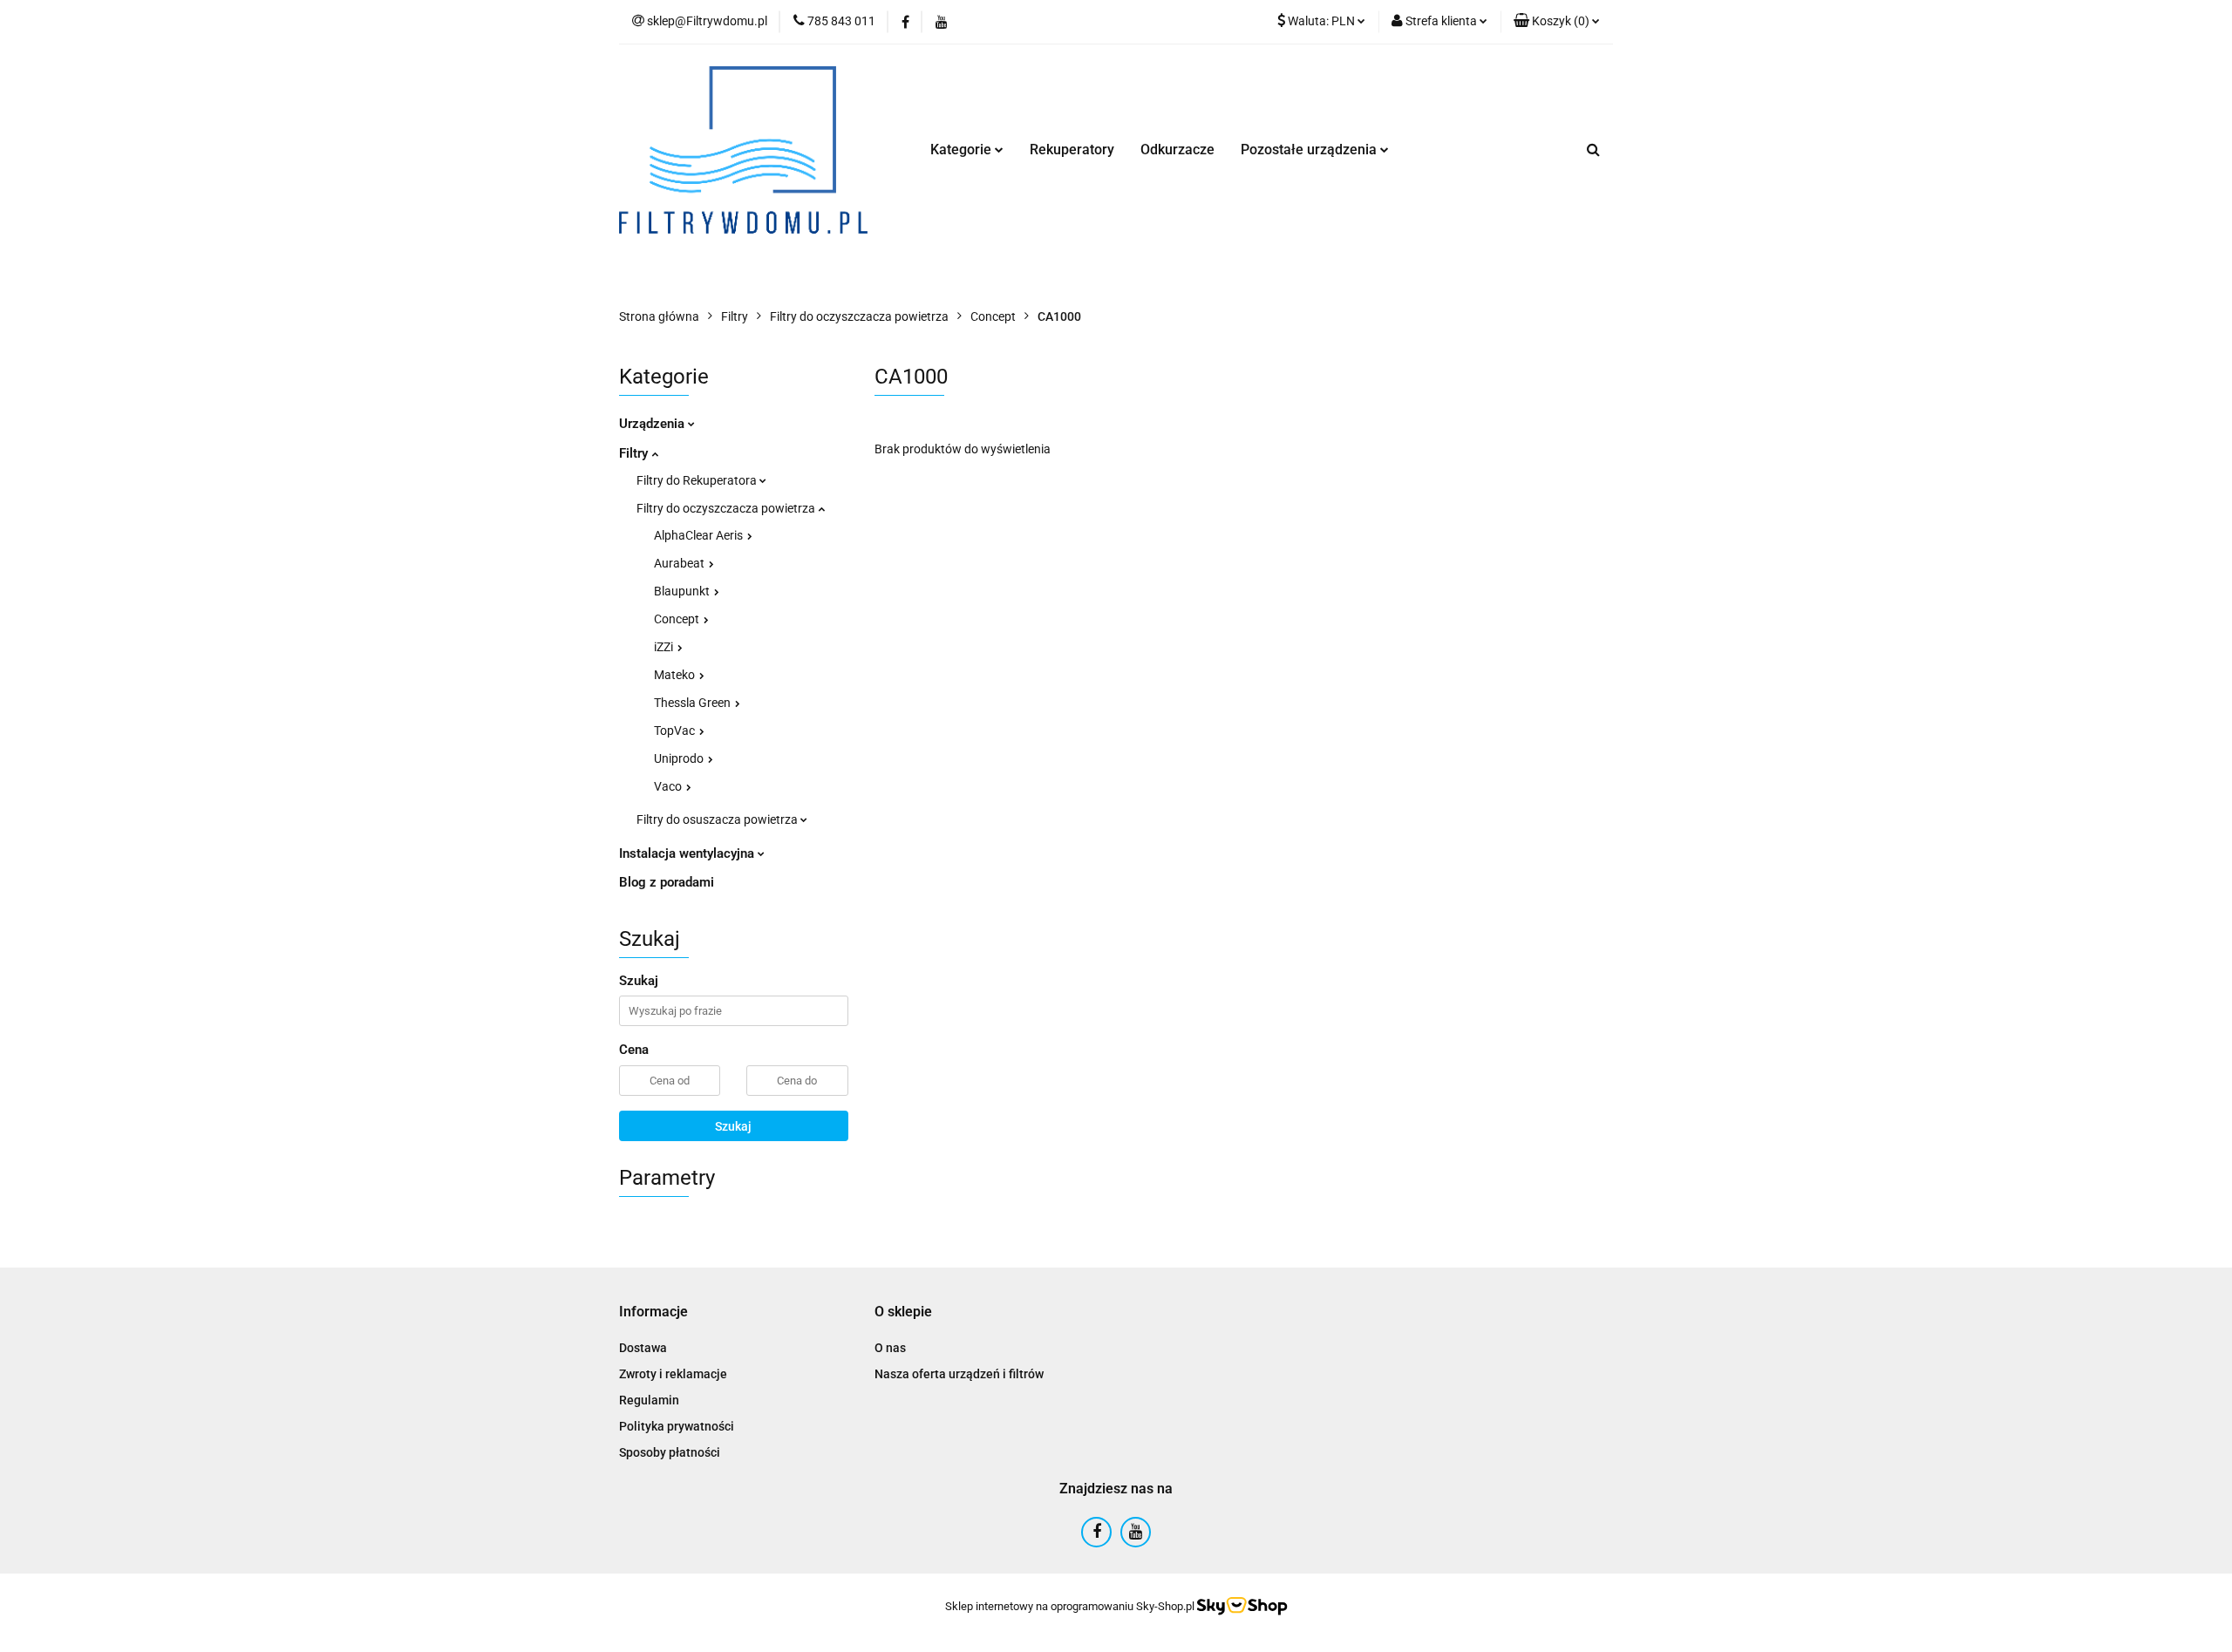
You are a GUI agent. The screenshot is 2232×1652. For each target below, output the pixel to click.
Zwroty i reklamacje (673, 1374)
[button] (1557, 22)
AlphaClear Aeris (700, 535)
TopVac (676, 731)
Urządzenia (653, 424)
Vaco (669, 786)
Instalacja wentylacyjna (688, 853)
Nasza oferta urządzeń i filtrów (959, 1374)
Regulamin (649, 1400)
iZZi (665, 647)
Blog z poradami (667, 882)
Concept (678, 619)
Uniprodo (680, 758)
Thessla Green (694, 703)
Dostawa (643, 1348)
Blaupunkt (683, 591)
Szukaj (733, 1126)
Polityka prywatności (677, 1426)
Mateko (676, 675)
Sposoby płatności (670, 1452)
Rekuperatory (1072, 150)
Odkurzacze (1177, 150)
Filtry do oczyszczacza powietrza (727, 508)
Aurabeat (680, 563)
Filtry (635, 453)
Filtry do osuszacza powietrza (718, 819)
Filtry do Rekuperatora (698, 480)
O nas (890, 1348)
